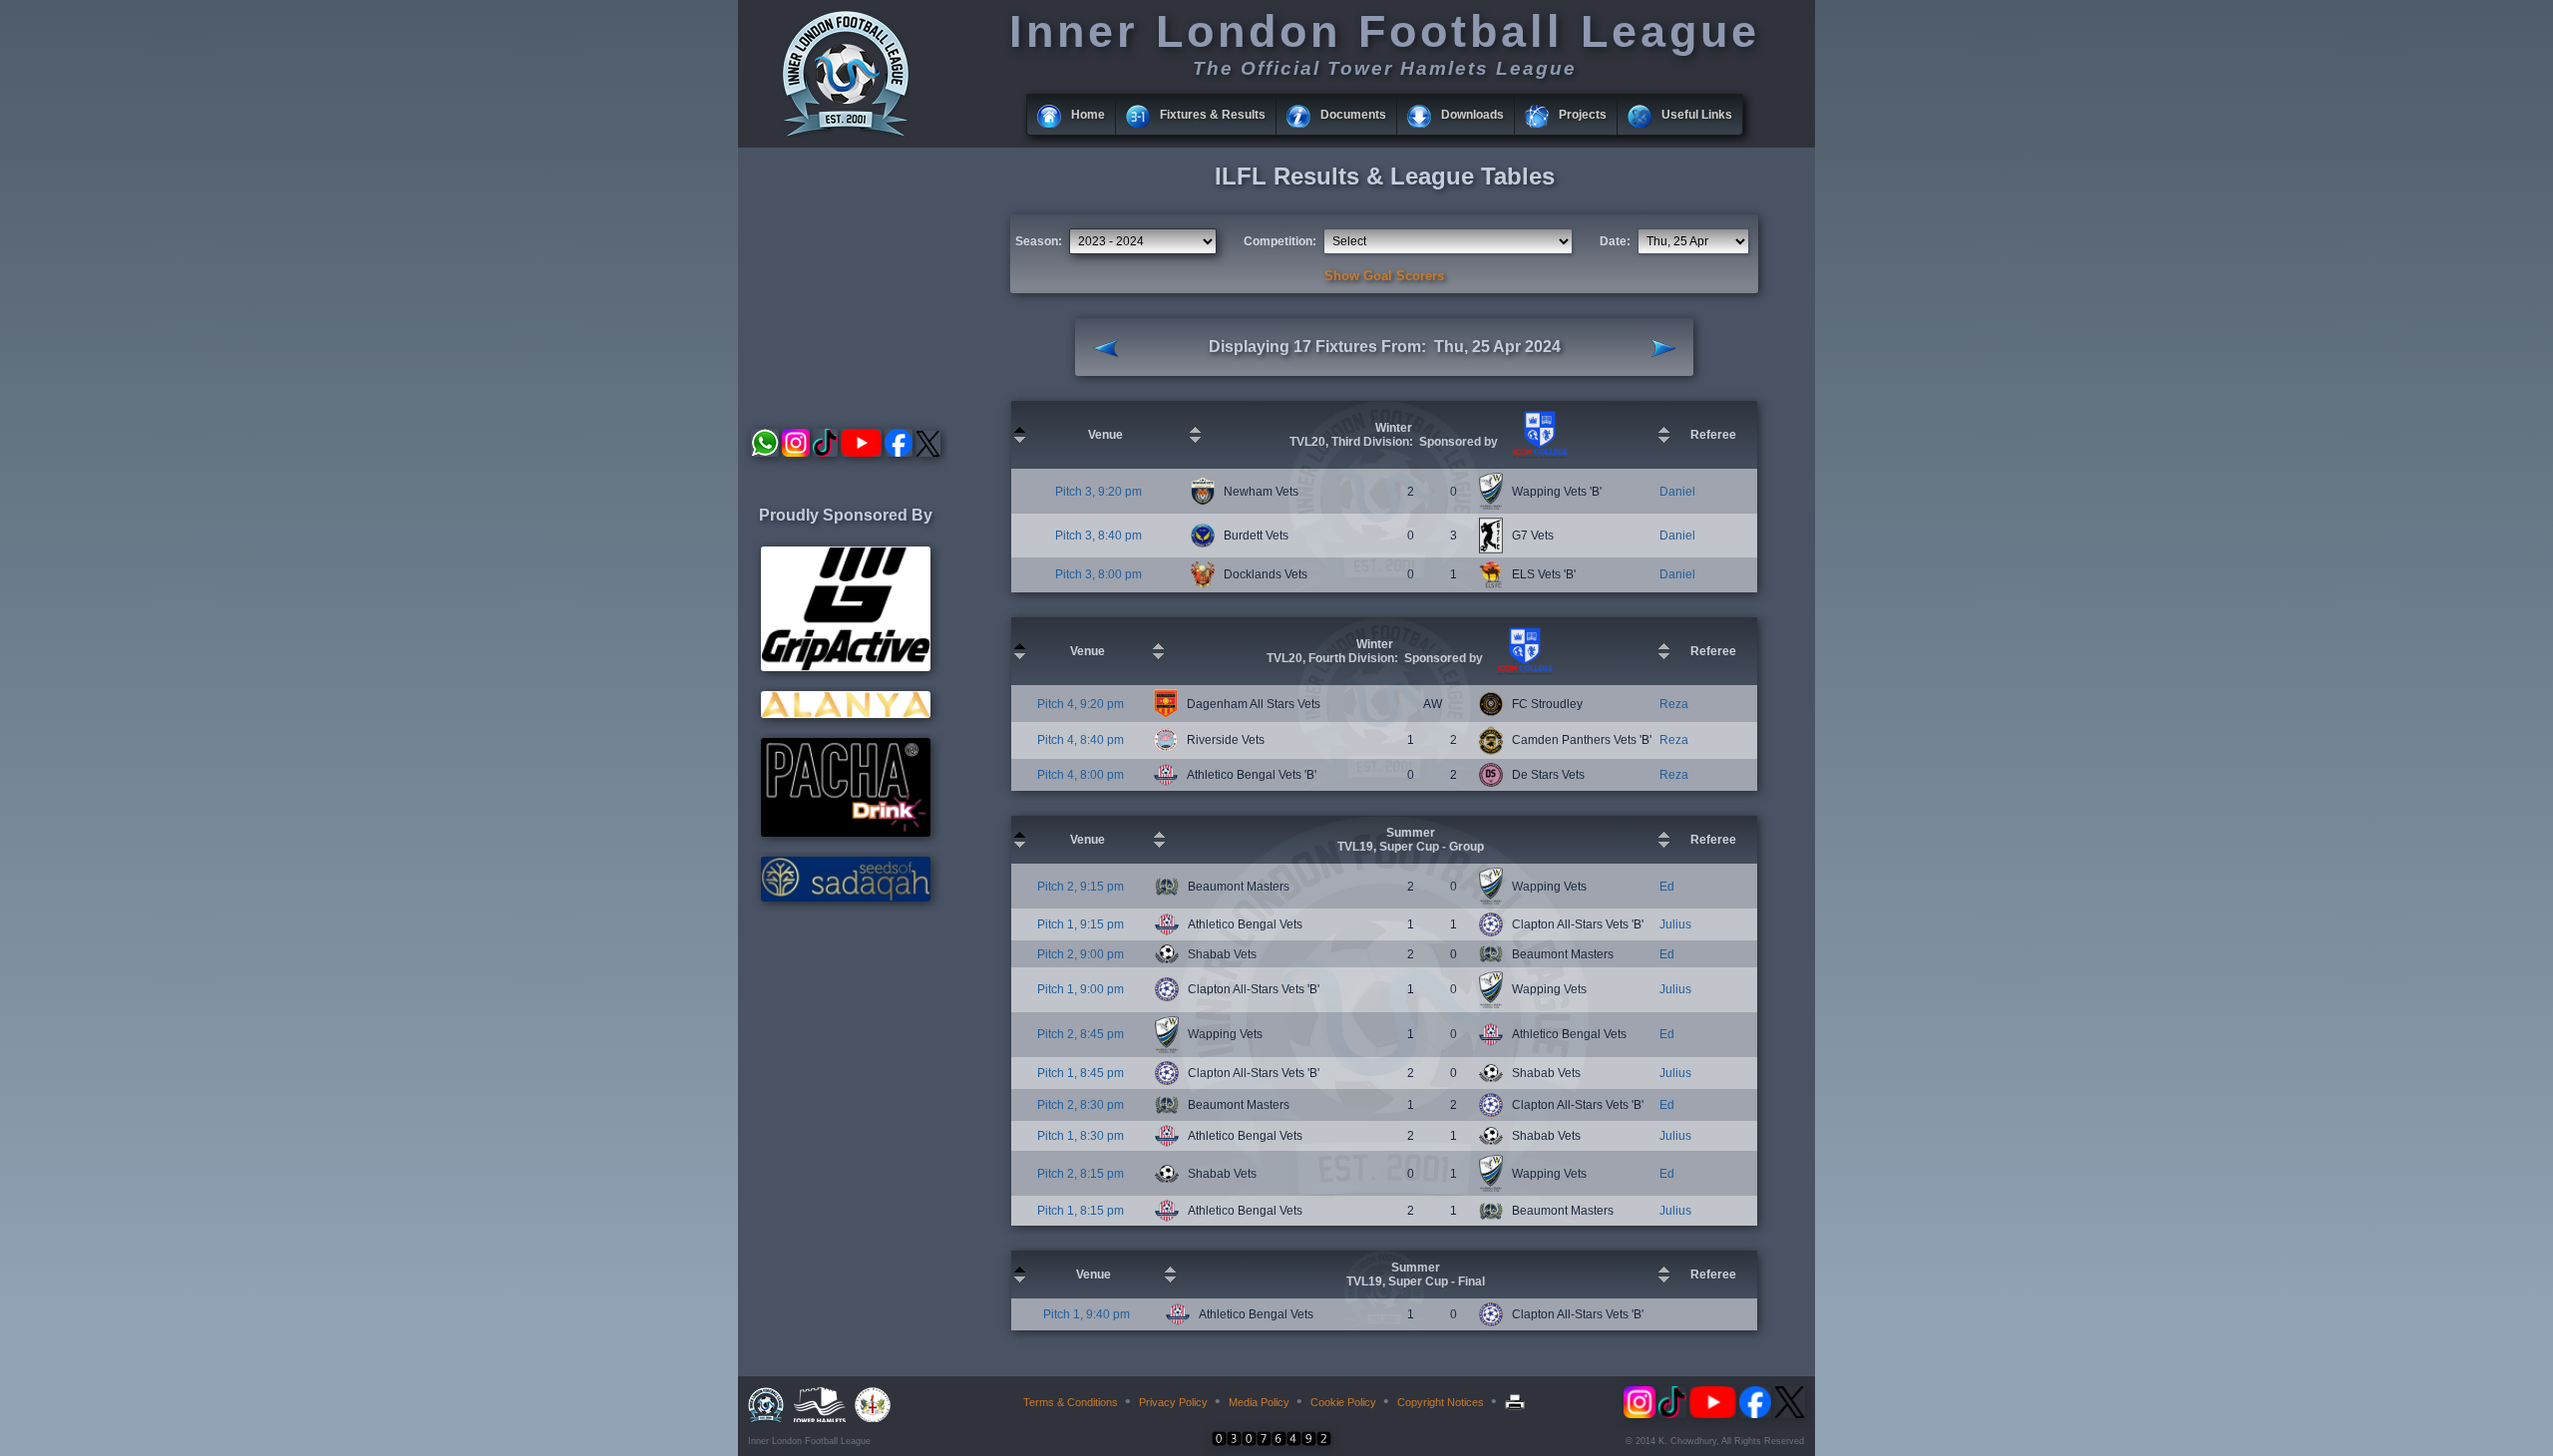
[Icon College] (1538, 455)
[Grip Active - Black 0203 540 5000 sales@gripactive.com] (846, 667)
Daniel (1677, 492)
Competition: (1280, 241)
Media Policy (1259, 1402)
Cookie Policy (1343, 1402)
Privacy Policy (1173, 1402)
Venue (1105, 435)
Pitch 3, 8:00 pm (1098, 574)
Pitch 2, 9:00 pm (1081, 954)
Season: (1039, 241)
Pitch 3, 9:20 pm (1098, 492)
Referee (1713, 435)
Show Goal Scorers (1384, 276)
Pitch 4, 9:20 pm (1081, 704)
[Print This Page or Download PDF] (1517, 1402)
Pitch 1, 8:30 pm (1081, 1136)
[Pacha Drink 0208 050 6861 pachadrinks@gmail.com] (846, 833)
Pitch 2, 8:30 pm (1081, 1105)
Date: (1615, 241)
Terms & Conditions (1071, 1402)
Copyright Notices (1441, 1402)
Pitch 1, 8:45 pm (1081, 1073)
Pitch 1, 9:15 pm (1081, 924)
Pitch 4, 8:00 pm (1081, 775)
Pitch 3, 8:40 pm (1098, 536)
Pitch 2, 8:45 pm (1081, 1034)
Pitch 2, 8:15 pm (1081, 1174)
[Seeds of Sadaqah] (846, 898)
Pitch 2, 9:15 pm (1081, 887)
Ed (1667, 887)
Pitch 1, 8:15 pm (1081, 1211)
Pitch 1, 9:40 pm (1087, 1314)
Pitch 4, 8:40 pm (1081, 740)
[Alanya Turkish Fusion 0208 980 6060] (846, 714)
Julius (1675, 924)
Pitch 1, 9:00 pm (1081, 989)
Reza (1674, 704)
